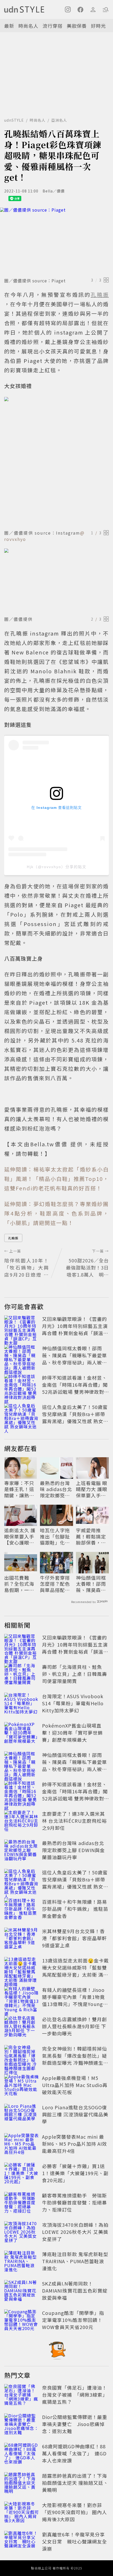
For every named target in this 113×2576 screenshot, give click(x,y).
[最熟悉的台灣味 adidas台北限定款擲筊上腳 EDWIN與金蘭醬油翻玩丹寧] (22, 1851)
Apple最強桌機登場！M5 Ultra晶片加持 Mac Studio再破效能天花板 (75, 2085)
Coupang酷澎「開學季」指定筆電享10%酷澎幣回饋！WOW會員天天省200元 (73, 2320)
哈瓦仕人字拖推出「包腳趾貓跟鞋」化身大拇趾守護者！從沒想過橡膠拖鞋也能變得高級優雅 (55, 1536)
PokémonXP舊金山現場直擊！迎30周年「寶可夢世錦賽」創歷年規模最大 (72, 1733)
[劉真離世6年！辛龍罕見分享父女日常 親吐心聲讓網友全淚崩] (22, 2542)
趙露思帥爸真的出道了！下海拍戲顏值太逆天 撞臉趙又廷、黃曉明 (75, 2483)
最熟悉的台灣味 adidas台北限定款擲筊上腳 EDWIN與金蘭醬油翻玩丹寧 (56, 1489)
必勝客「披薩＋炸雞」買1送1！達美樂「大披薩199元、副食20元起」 (75, 2173)
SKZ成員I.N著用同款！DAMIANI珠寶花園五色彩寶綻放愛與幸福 (75, 2290)
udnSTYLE (14, 120)
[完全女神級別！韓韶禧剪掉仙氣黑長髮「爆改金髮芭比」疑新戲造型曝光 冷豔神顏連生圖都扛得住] (22, 2057)
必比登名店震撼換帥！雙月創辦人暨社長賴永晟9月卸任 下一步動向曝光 (75, 2026)
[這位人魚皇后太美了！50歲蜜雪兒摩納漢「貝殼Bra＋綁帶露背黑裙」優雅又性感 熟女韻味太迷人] (22, 1415)
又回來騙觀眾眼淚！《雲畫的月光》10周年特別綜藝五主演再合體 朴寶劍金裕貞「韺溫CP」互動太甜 (75, 1329)
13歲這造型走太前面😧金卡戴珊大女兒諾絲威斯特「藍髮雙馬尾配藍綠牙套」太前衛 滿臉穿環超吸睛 (75, 1971)
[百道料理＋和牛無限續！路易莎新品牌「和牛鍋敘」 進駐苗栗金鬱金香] (22, 1910)
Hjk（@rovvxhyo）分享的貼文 (57, 867)
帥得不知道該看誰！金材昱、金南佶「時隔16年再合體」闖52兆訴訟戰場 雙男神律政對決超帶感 (75, 1388)
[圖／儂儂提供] (56, 581)
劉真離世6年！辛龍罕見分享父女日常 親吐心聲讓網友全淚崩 (75, 2541)
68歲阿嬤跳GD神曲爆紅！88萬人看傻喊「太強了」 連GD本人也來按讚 (74, 2453)
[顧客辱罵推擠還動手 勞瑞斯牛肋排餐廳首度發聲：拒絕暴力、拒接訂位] (22, 2203)
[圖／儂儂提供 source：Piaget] (56, 241)
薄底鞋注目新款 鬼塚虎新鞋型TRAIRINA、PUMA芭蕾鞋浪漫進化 (75, 2261)
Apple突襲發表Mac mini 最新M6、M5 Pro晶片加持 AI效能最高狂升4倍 (75, 2144)
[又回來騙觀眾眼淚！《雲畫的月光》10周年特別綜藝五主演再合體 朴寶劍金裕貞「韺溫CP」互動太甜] (22, 1327)
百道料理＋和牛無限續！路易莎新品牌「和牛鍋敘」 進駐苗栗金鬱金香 (75, 1909)
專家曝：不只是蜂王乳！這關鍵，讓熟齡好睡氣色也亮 (19, 1489)
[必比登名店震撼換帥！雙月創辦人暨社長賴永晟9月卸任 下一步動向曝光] (22, 2027)
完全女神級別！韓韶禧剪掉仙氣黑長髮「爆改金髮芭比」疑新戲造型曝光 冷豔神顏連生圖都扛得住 (75, 2059)
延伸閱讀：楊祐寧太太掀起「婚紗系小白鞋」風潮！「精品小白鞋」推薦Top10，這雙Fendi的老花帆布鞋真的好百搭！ (56, 1179)
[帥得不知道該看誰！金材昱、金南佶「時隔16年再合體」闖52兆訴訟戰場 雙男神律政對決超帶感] (22, 1386)
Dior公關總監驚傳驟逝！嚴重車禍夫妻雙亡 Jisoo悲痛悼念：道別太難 (75, 2424)
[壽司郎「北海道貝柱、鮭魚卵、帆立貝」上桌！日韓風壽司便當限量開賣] (22, 1675)
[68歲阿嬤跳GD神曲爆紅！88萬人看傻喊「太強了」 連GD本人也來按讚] (22, 2454)
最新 (9, 26)
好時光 (98, 26)
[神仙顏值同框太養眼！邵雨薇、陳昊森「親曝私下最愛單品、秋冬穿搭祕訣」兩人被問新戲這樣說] (22, 1356)
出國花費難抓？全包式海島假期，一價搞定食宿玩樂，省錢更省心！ (19, 1584)
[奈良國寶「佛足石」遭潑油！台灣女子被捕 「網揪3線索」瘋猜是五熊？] (22, 2396)
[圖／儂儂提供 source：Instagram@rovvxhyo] (56, 462)
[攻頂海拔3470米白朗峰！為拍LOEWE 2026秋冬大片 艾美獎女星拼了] (22, 2233)
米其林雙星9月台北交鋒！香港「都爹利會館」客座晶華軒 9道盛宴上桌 (75, 1938)
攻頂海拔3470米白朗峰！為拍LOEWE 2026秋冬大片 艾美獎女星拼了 (75, 2232)
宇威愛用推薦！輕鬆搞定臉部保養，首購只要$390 (91, 1536)
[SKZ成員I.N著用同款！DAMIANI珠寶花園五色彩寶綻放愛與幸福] (22, 2292)
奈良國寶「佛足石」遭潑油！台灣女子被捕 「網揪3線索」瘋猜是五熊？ (75, 2395)
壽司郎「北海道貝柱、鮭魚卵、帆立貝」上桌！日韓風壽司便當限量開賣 (75, 1674)
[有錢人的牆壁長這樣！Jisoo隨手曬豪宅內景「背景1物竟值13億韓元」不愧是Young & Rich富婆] (22, 1998)
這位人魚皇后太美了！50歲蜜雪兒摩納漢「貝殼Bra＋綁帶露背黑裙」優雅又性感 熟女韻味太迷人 (75, 1418)
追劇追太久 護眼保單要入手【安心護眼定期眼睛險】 (20, 1536)
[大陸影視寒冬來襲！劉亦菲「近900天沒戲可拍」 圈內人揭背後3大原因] (22, 2513)
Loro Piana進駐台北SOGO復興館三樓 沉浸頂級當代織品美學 (75, 2114)
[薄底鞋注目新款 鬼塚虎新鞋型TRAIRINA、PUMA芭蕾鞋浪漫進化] (22, 2262)
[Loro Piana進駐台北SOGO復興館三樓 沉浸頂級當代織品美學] (22, 2115)
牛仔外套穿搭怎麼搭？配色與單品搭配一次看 (55, 1584)
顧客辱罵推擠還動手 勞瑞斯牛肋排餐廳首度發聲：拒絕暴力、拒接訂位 (75, 2202)
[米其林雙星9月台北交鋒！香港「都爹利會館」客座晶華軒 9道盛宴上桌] (22, 1939)
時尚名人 (28, 26)
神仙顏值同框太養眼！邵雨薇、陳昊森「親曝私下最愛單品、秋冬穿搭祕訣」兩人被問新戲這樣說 (75, 1359)
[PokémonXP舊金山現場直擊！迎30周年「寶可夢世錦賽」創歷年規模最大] (22, 1734)
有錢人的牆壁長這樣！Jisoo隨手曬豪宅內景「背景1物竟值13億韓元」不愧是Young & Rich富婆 (75, 2000)
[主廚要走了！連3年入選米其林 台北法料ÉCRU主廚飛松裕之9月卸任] (22, 1822)
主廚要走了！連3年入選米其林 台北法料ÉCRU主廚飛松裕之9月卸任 (74, 1821)
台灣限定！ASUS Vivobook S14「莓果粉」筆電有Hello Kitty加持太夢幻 (73, 1703)
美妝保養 (77, 26)
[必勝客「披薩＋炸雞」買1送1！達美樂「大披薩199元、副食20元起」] (22, 2174)
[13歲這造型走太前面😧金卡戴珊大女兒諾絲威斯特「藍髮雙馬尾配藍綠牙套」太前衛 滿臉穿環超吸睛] (22, 1969)
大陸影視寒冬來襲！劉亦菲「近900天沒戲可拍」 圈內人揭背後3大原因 (75, 2512)
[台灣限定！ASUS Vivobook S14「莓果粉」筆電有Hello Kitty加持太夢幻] (22, 1704)
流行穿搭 (53, 26)
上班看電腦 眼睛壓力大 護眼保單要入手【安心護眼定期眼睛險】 (92, 1489)
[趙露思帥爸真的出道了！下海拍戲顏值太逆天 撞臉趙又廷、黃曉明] (22, 2484)
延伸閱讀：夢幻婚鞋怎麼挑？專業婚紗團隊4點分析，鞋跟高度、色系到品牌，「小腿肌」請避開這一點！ (56, 1213)
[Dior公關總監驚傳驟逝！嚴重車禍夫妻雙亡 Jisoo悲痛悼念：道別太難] (22, 2425)
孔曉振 (13, 1238)
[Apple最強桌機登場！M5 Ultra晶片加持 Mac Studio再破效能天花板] (22, 2086)
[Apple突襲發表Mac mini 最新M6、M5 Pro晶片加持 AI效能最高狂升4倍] (22, 2145)
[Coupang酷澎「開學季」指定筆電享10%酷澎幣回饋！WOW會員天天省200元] (22, 2321)
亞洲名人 (59, 120)
